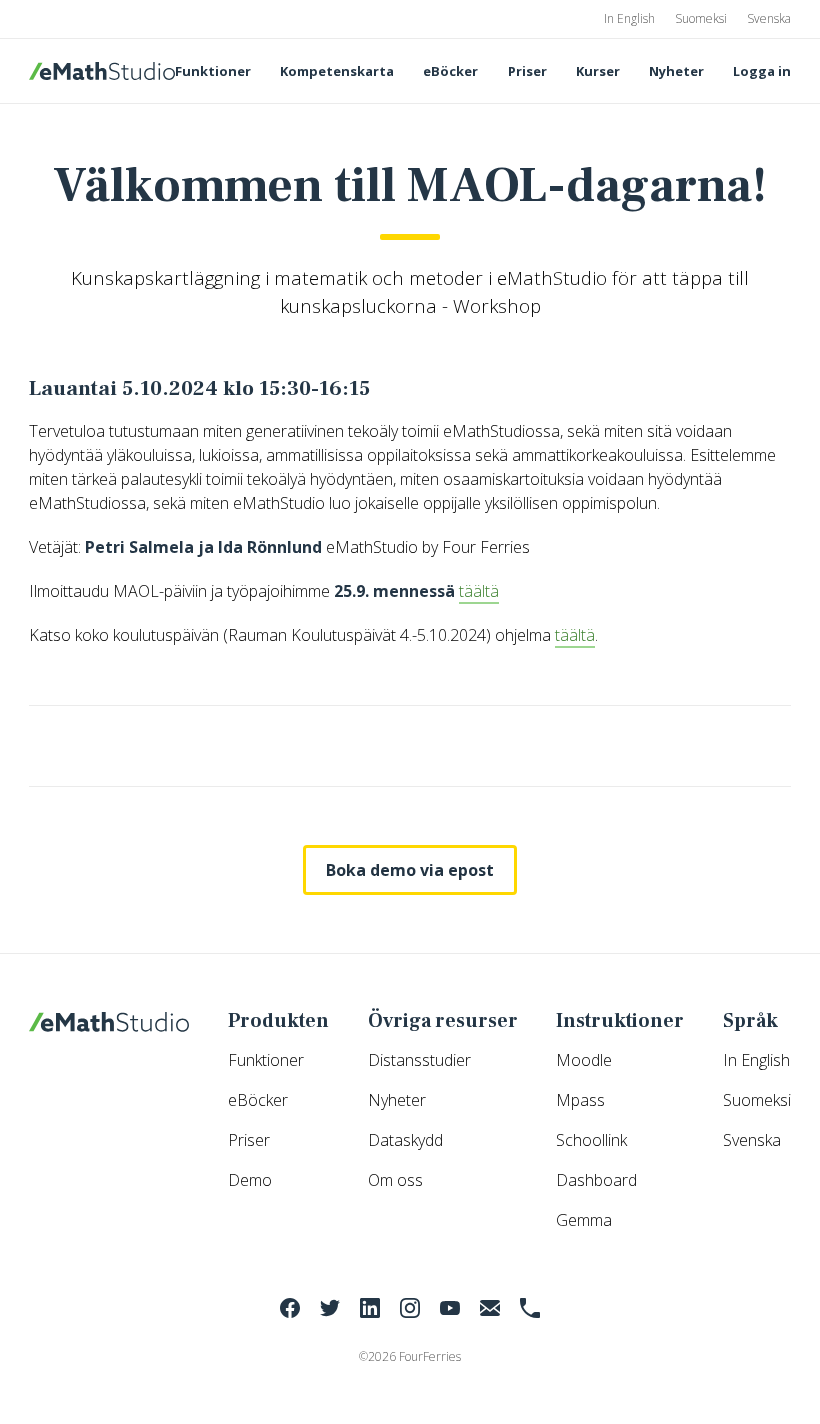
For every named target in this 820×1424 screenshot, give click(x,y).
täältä (479, 591)
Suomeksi (701, 18)
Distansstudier (419, 1060)
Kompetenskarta (337, 71)
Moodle (584, 1060)
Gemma (584, 1220)
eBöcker (450, 71)
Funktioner (213, 71)
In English (629, 18)
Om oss (395, 1180)
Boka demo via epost (410, 870)
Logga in (762, 71)
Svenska (769, 18)
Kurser (598, 71)
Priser (527, 71)
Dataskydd (405, 1140)
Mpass (580, 1100)
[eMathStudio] (102, 71)
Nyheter (676, 71)
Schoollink (591, 1140)
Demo (250, 1180)
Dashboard (596, 1180)
